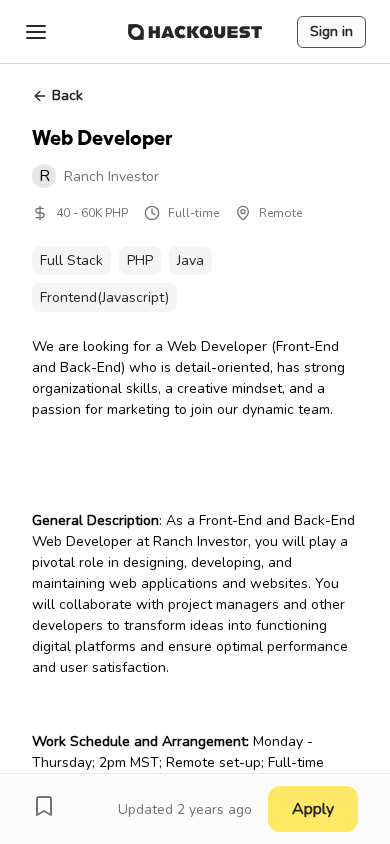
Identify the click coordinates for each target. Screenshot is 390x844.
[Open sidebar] (36, 32)
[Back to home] (195, 32)
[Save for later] (44, 806)
